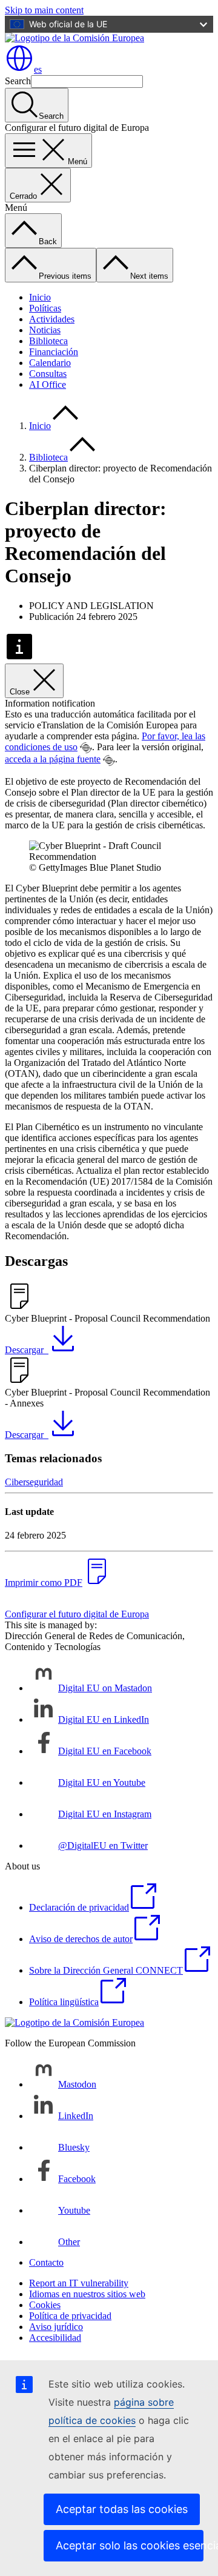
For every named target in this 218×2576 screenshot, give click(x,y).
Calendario (50, 363)
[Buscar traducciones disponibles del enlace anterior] (86, 748)
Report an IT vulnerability (79, 2283)
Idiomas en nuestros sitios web (87, 2294)
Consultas (48, 374)
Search (18, 81)
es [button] (38, 69)
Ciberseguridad (34, 1482)
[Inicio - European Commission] (74, 38)
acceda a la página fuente (53, 759)
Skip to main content (44, 10)
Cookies (45, 2305)
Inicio (40, 297)
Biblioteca (48, 341)
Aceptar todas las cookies (122, 2509)
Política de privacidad (70, 2316)
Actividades (52, 319)
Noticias (45, 330)
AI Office (48, 384)
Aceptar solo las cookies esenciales (130, 2545)
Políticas (45, 308)
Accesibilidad (55, 2338)
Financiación (54, 352)
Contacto (46, 2262)
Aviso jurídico (56, 2327)
